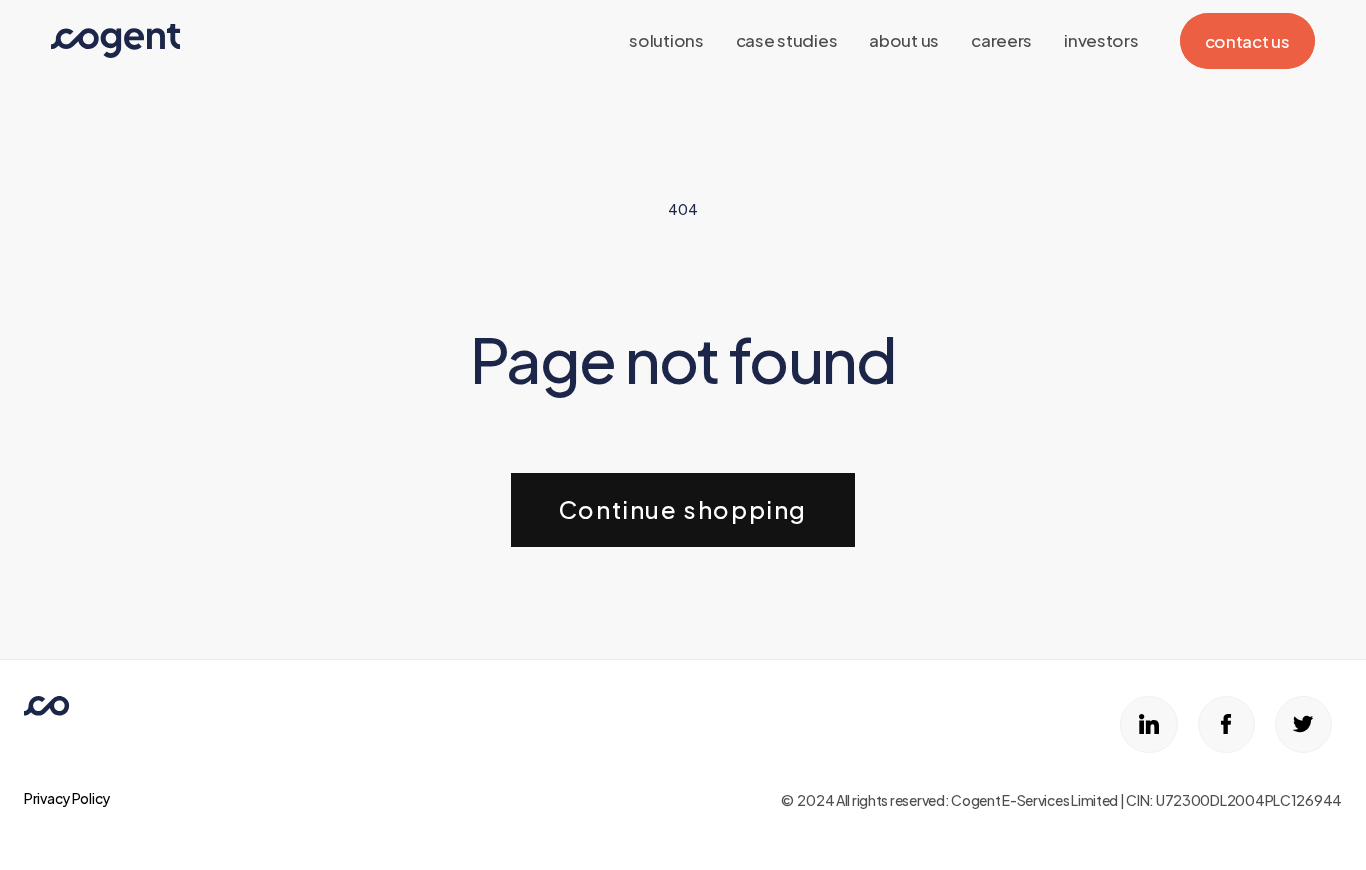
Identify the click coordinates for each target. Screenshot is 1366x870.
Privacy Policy (67, 798)
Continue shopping (683, 509)
